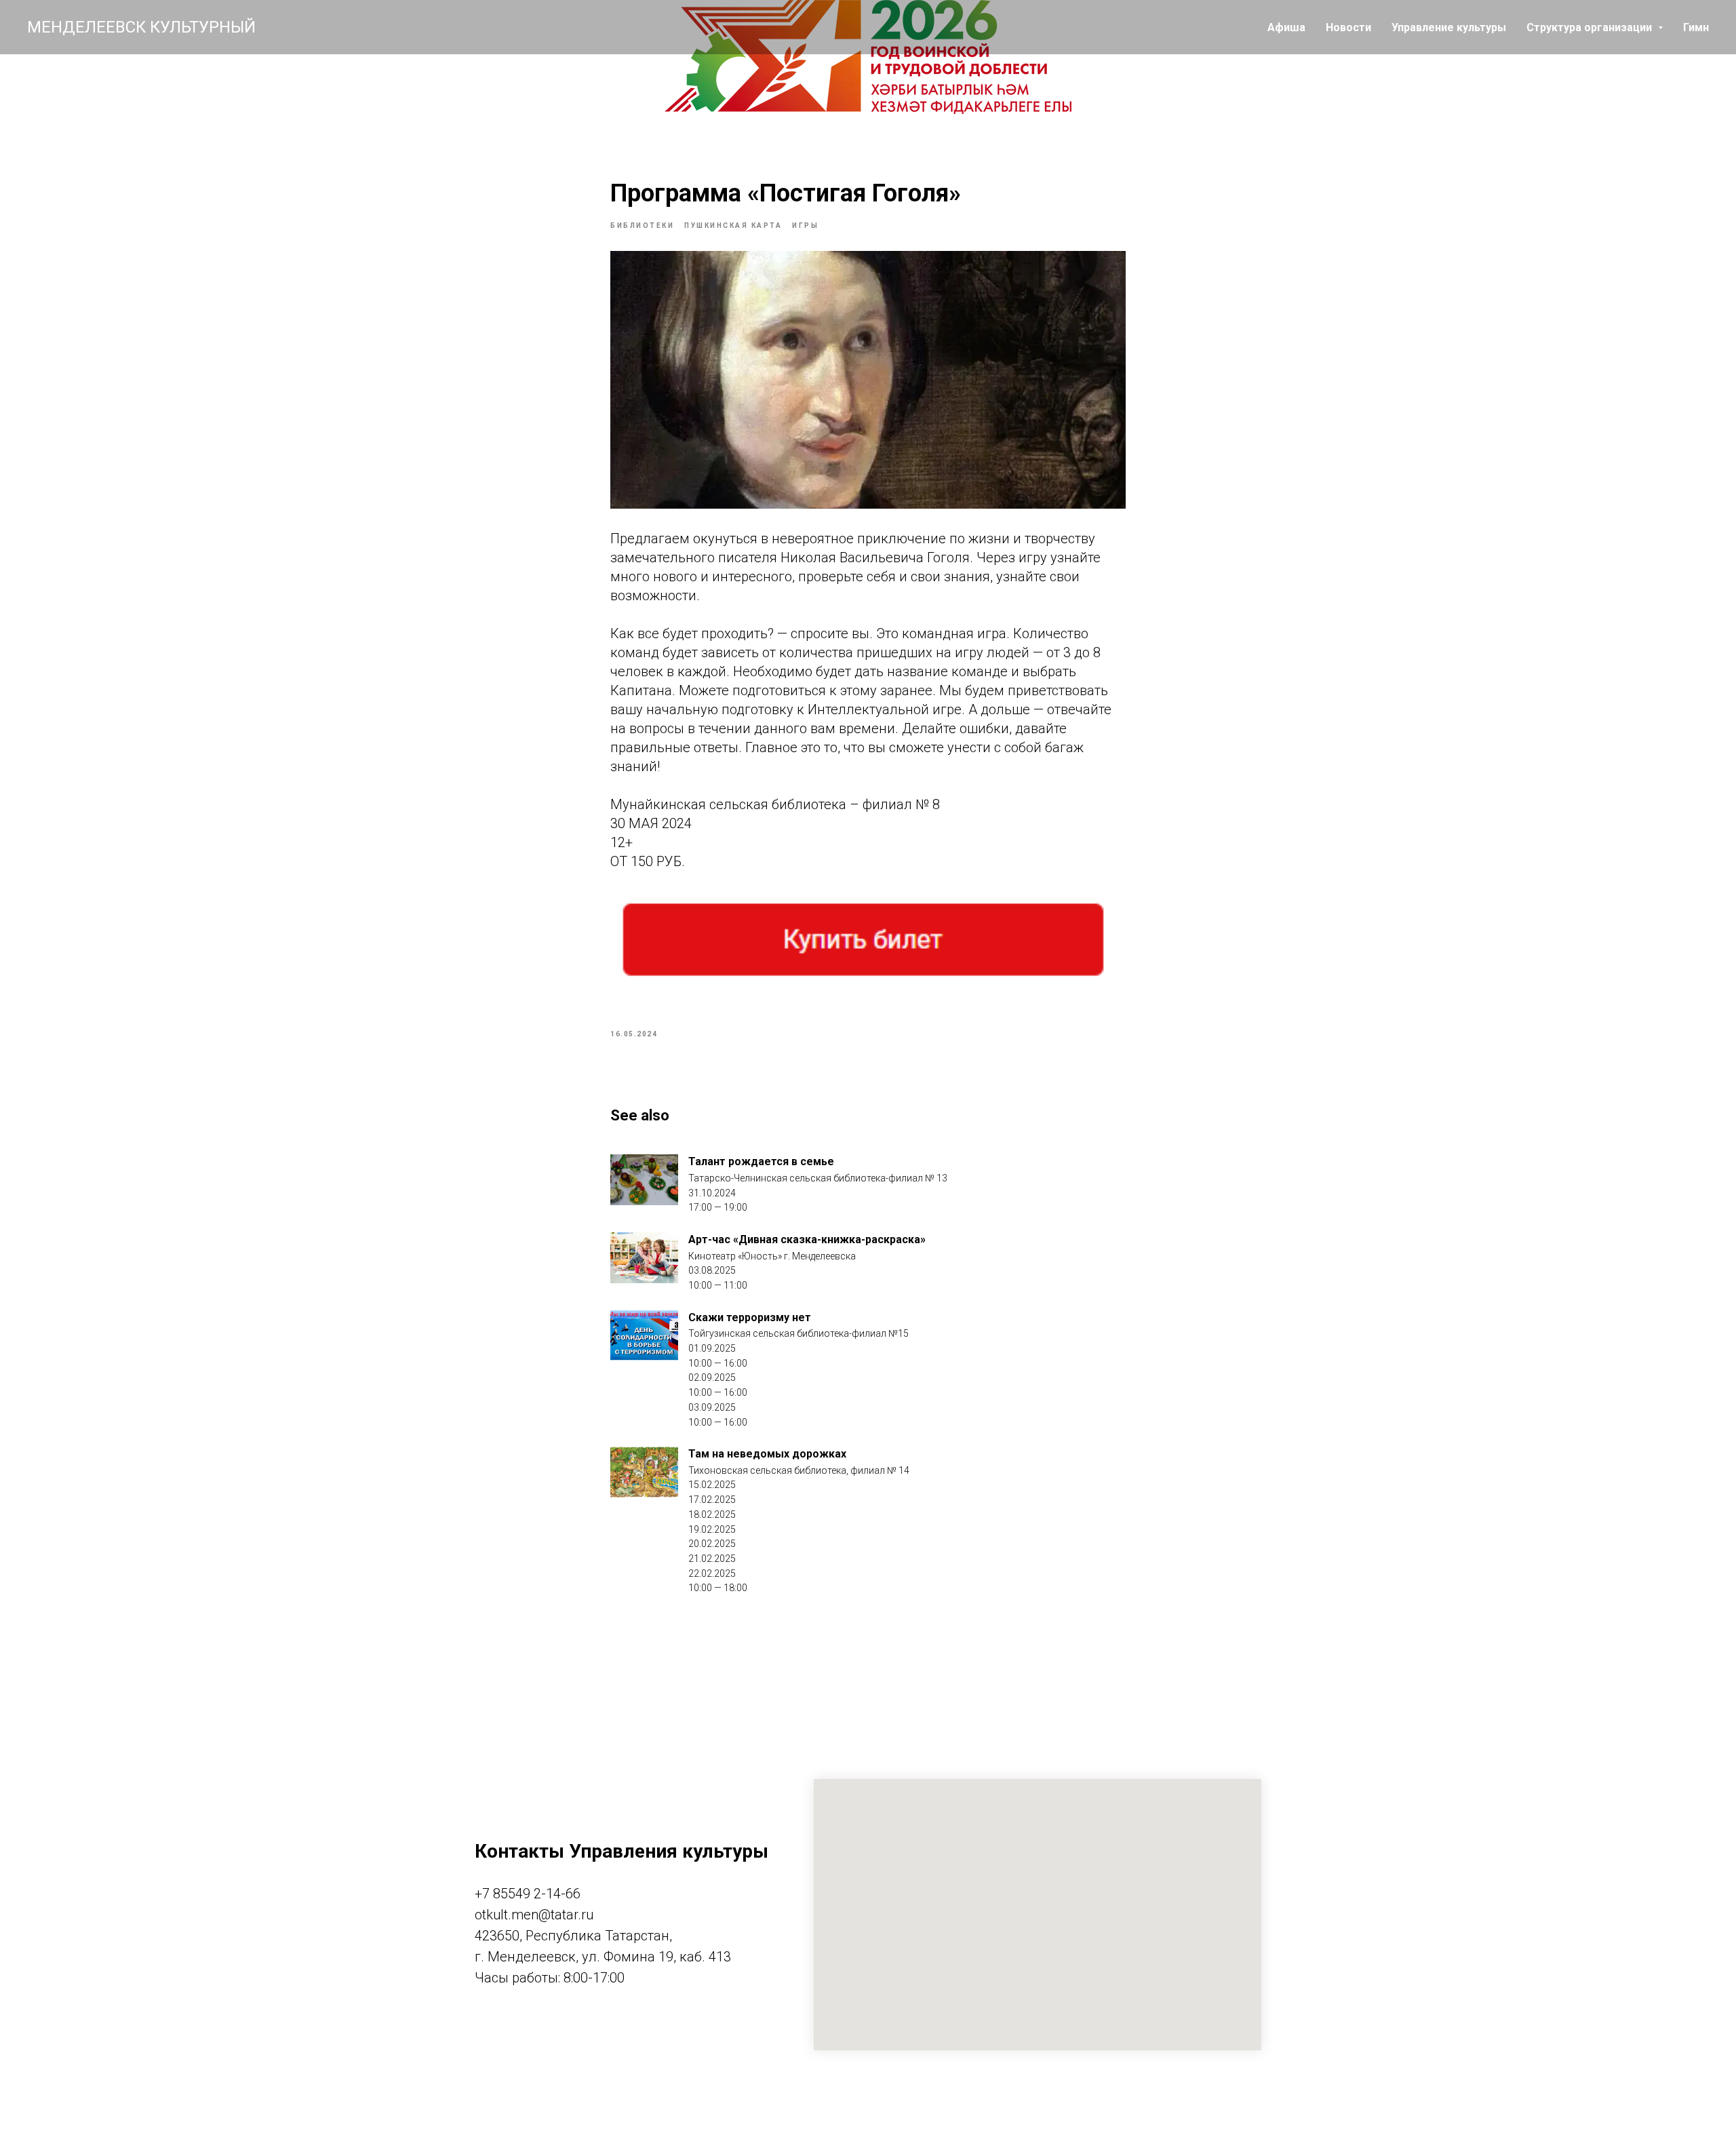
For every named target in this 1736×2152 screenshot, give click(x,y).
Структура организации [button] (1591, 27)
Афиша (1286, 27)
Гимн (1696, 27)
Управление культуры (1449, 27)
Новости (1348, 27)
